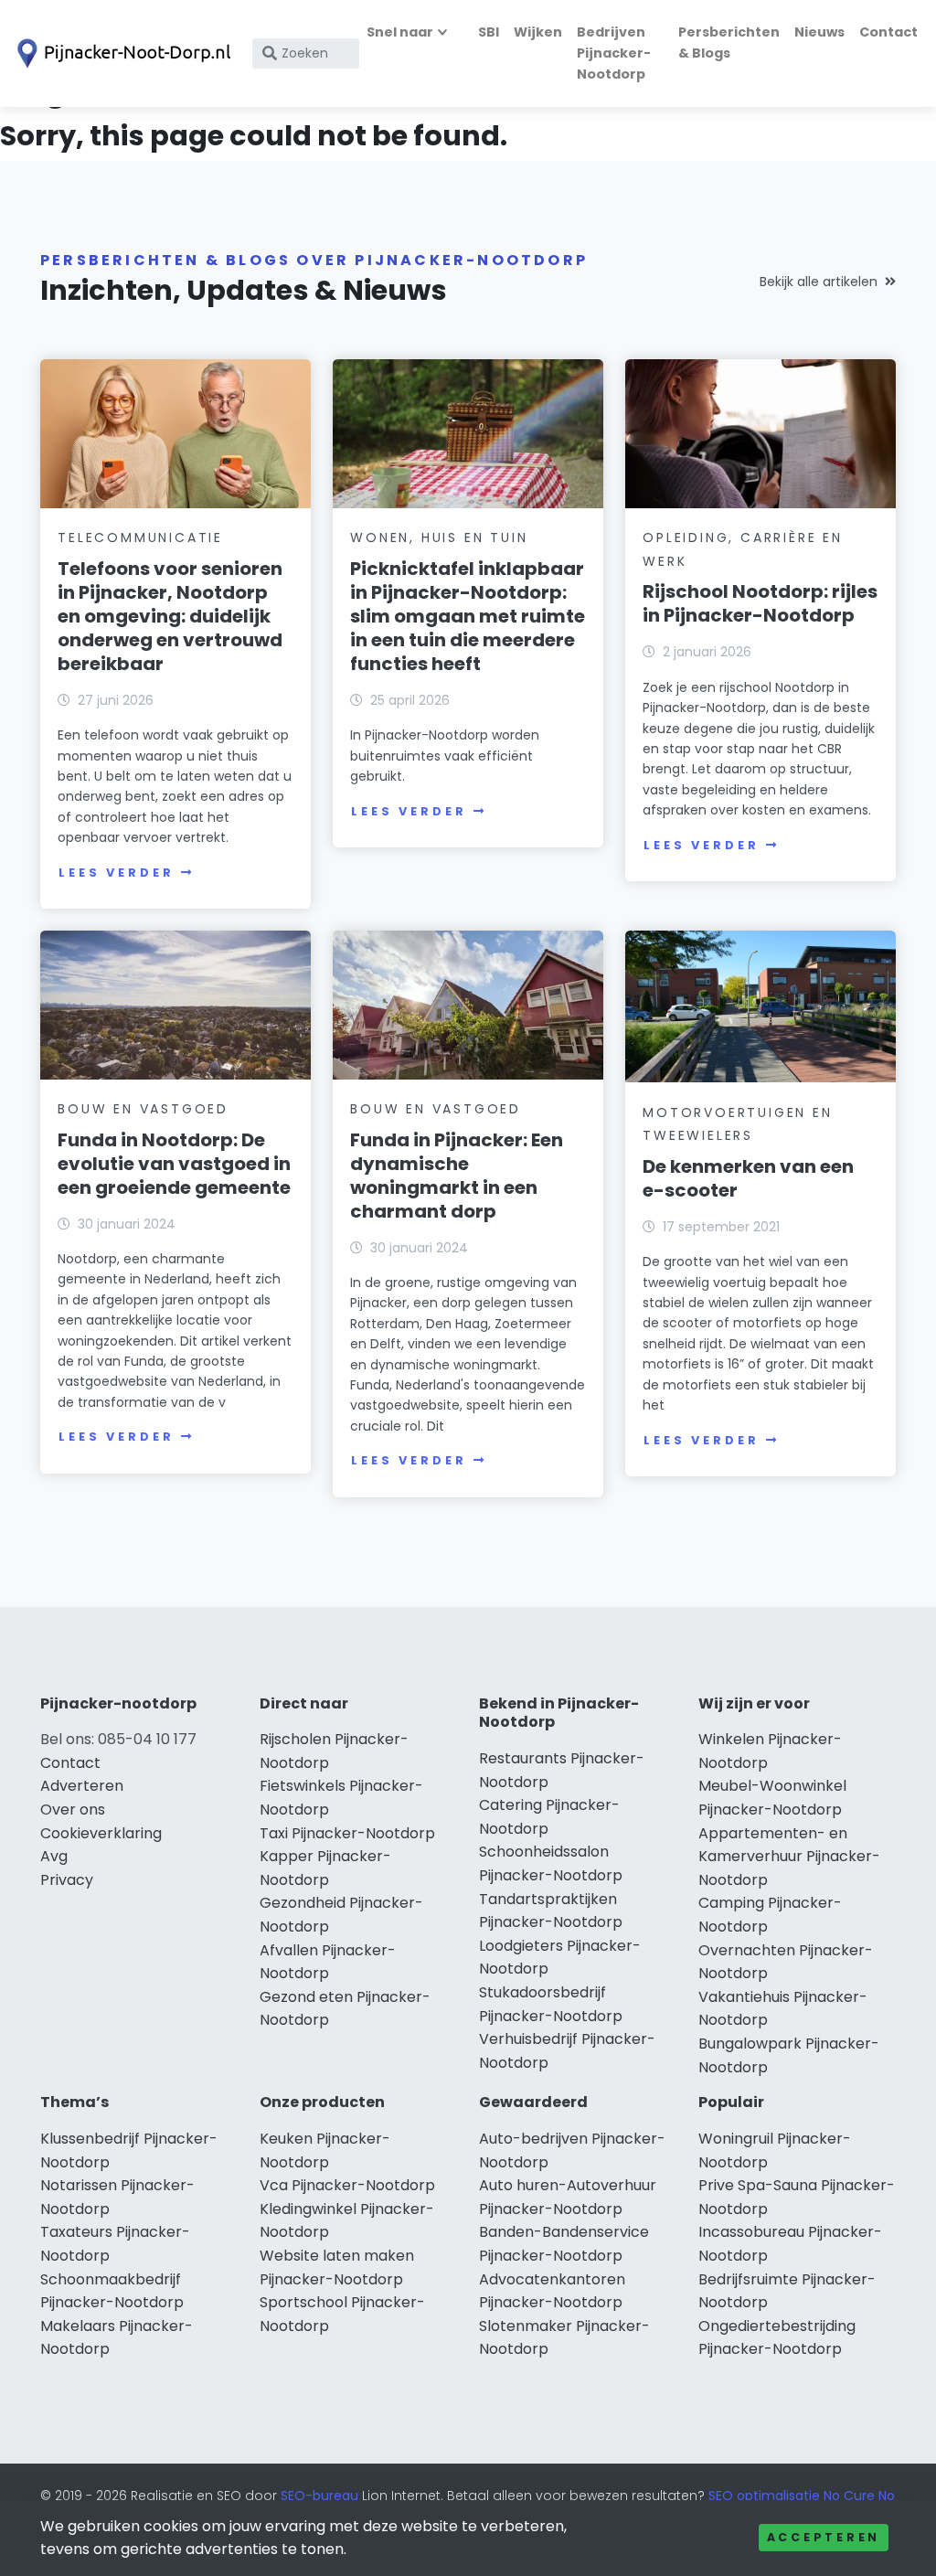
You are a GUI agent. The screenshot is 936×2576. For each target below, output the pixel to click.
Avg (54, 1856)
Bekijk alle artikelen (819, 282)
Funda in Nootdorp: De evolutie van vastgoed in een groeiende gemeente (174, 1164)
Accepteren (824, 2537)
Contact (888, 32)
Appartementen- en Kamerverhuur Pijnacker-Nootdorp (789, 1857)
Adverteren (82, 1786)
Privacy (67, 1880)
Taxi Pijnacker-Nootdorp (347, 1833)
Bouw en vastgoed (143, 1109)
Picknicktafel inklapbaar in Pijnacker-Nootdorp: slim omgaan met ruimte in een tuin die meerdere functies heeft (468, 616)
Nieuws (819, 32)
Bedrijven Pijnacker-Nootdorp (614, 53)
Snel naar (400, 32)
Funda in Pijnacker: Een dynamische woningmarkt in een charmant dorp (457, 1176)
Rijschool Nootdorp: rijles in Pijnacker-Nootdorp (760, 603)
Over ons (73, 1810)
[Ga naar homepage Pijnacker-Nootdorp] (121, 53)
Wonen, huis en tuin (439, 538)
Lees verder (116, 873)
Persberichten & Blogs (729, 43)
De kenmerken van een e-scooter (748, 1178)
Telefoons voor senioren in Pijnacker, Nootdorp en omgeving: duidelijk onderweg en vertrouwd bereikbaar (170, 616)
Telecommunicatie (140, 538)
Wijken (538, 32)
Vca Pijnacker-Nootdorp (347, 2185)
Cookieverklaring (101, 1833)
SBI (489, 32)
